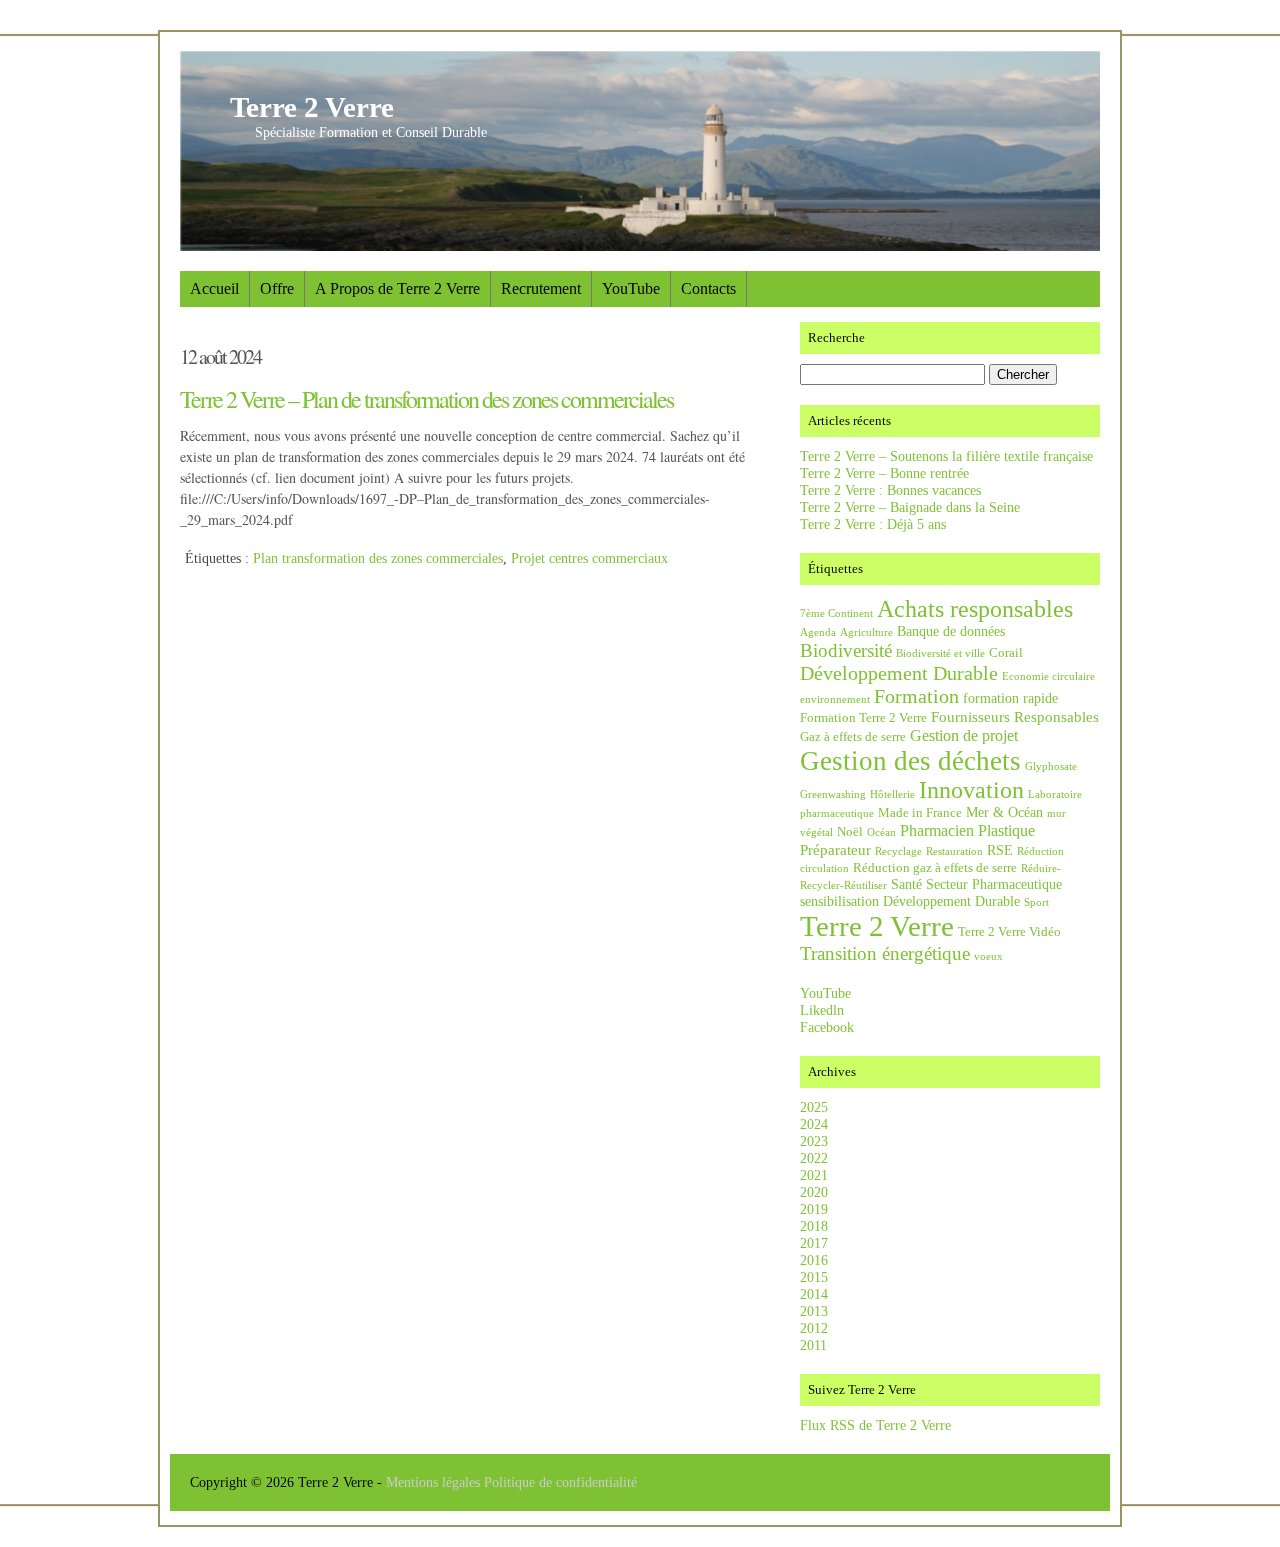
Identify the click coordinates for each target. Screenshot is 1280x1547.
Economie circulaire (1048, 676)
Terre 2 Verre (312, 107)
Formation (916, 696)
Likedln (822, 1010)
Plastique (1006, 830)
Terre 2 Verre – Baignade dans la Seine (910, 507)
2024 (814, 1124)
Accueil (214, 288)
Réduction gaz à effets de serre (935, 868)
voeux (988, 956)
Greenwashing (833, 794)
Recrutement (541, 288)
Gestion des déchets (910, 761)
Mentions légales (435, 1482)
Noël (850, 832)
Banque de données (951, 631)
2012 (814, 1328)
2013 (814, 1311)
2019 (814, 1209)
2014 (814, 1294)
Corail (1006, 653)
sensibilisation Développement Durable (910, 901)
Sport (1036, 902)
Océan (881, 832)
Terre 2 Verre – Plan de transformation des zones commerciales (426, 399)
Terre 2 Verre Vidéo (1009, 932)
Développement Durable (899, 673)
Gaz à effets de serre (853, 737)
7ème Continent (836, 613)
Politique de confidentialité (560, 1482)
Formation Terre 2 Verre (863, 718)
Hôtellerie (892, 794)
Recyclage (898, 851)
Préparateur (835, 849)
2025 (814, 1107)
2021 (814, 1175)
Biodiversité (846, 650)
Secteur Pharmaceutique (994, 884)
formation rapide (1010, 698)
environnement (835, 699)
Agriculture (866, 632)
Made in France (920, 813)
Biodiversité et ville (940, 653)
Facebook (827, 1027)
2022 (814, 1158)
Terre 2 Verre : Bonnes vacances (890, 490)
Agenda (818, 632)
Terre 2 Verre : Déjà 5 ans (873, 524)
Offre (277, 288)
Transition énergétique (885, 953)
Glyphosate (1051, 766)
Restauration (954, 851)
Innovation (971, 790)
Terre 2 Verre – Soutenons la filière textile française (946, 456)
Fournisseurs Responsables (1015, 716)
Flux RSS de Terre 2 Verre (875, 1425)
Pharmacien (937, 830)
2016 (814, 1260)
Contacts (708, 288)
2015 (814, 1277)
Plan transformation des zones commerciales (378, 558)
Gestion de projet (964, 735)
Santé (906, 884)
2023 (814, 1141)
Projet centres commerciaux (589, 558)
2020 (814, 1192)
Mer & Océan (1004, 812)
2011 (813, 1345)
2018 (814, 1226)
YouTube (631, 288)
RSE (1000, 850)
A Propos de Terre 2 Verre (397, 288)
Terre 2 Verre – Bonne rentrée (884, 473)
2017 (814, 1243)
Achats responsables (975, 609)
